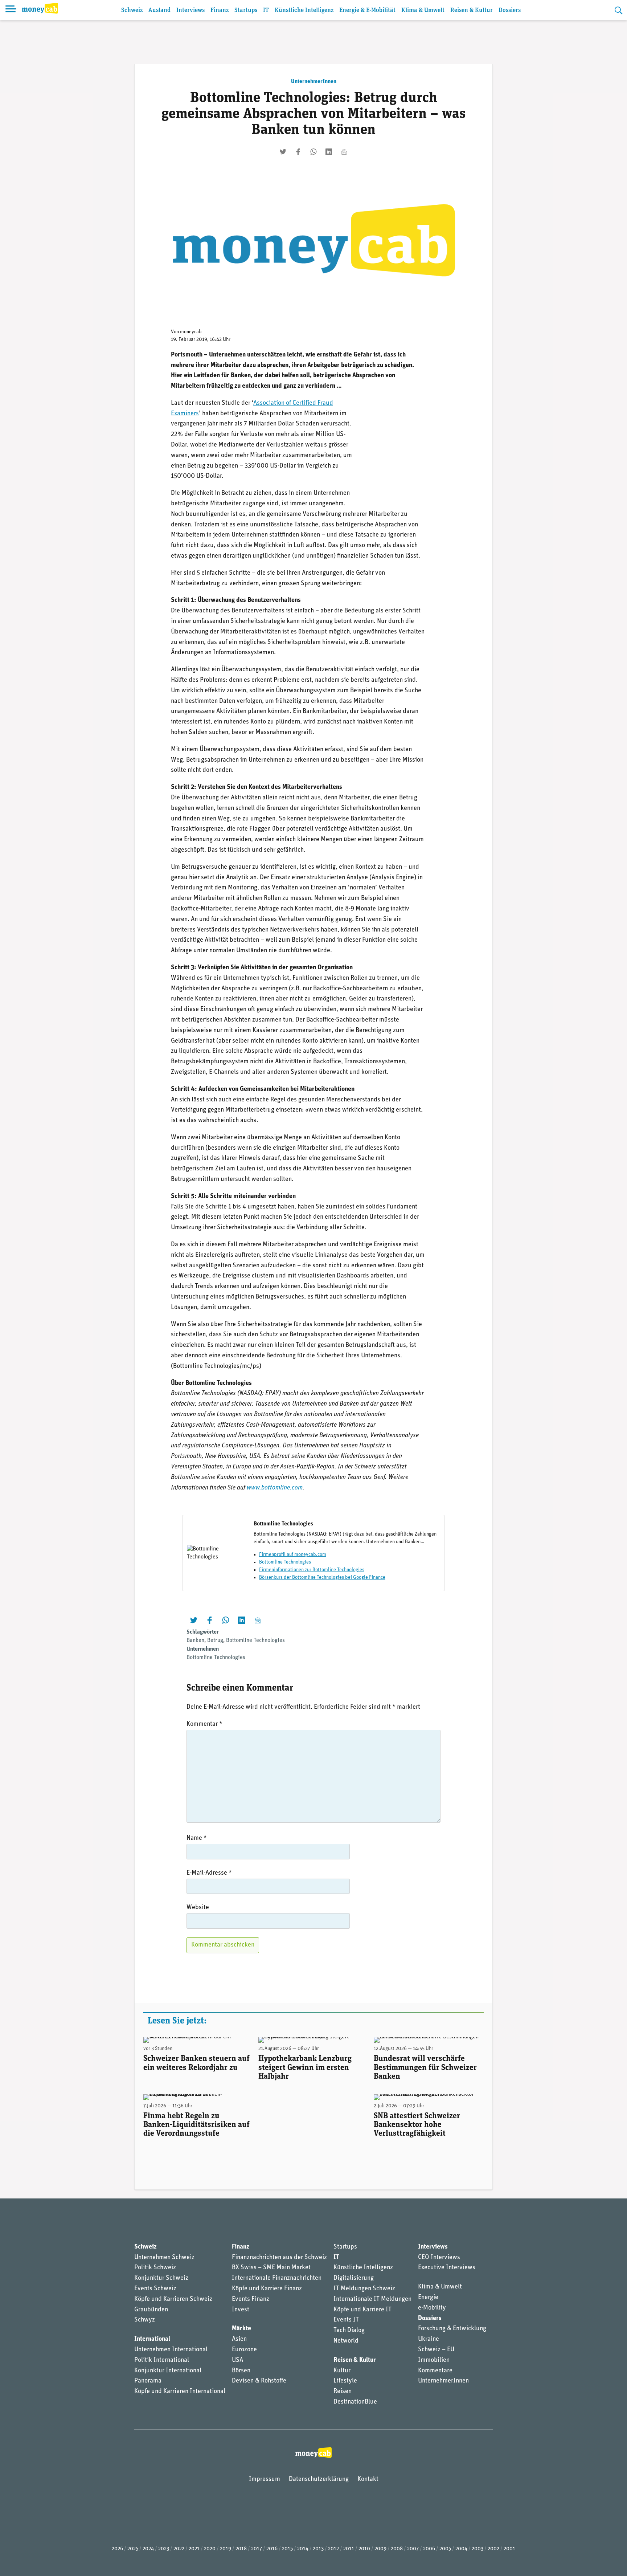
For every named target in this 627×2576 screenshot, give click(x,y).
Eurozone (244, 2350)
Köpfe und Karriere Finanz (267, 2289)
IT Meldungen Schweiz (364, 2289)
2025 (133, 2549)
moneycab (191, 332)
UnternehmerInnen (314, 82)
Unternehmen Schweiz (164, 2258)
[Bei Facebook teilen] (298, 152)
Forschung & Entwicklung (452, 2329)
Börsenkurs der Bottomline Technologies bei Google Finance (322, 1578)
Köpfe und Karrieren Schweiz (173, 2299)
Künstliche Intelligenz (304, 10)
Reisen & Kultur (472, 10)
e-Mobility (432, 2308)
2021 (194, 2549)
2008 (397, 2549)
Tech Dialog (349, 2331)
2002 (493, 2549)
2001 (509, 2549)
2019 (226, 2549)
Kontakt (368, 2479)
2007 (413, 2549)
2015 (287, 2549)
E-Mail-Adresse (209, 1873)
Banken (195, 1640)
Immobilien (434, 2360)
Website (198, 1908)
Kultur (342, 2371)
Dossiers (510, 10)
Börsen (241, 2371)
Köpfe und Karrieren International (180, 2392)
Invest (241, 2310)
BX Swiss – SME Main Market (271, 2268)
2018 (241, 2549)
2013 (318, 2549)
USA (237, 2360)
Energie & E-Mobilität (367, 10)
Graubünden (151, 2310)
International (152, 2339)
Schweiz (132, 10)
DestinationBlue (355, 2402)
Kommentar (204, 1724)
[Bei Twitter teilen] (283, 152)
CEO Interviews (439, 2258)
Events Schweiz (155, 2289)
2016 (272, 2549)
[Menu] (11, 10)
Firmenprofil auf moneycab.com (293, 1555)
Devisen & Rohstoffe (259, 2381)
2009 (380, 2549)
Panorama (148, 2381)
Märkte (241, 2329)
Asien (239, 2339)
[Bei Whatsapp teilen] (313, 152)
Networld (346, 2341)
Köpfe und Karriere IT (362, 2310)
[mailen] (344, 152)
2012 (333, 2549)
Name (197, 1838)
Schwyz (145, 2320)
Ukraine (429, 2339)
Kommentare (435, 2371)
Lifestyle (345, 2381)
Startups (246, 10)
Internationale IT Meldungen (372, 2299)
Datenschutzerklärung (319, 2479)
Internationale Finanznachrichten (277, 2278)
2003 (478, 2549)
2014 (303, 2549)
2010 (364, 2549)
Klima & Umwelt (423, 10)
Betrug (215, 1640)
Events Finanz (251, 2299)
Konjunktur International (168, 2371)
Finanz (220, 10)
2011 (349, 2549)
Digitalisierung (354, 2278)
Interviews (190, 10)
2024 (148, 2549)
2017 (257, 2549)
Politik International (162, 2360)
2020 (210, 2549)
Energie (428, 2298)
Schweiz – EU (436, 2350)
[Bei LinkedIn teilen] (329, 152)
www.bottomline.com (275, 1488)
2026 (117, 2549)
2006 (429, 2549)
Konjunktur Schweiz (161, 2278)
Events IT (346, 2320)
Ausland (159, 10)
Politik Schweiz (155, 2268)
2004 (461, 2549)
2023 (164, 2549)
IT (266, 10)
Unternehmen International (171, 2350)
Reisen (343, 2392)
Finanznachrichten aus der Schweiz (279, 2258)
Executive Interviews (447, 2268)
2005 (445, 2549)
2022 (179, 2549)
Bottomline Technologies (285, 1562)
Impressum (265, 2479)
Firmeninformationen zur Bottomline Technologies (312, 1570)
